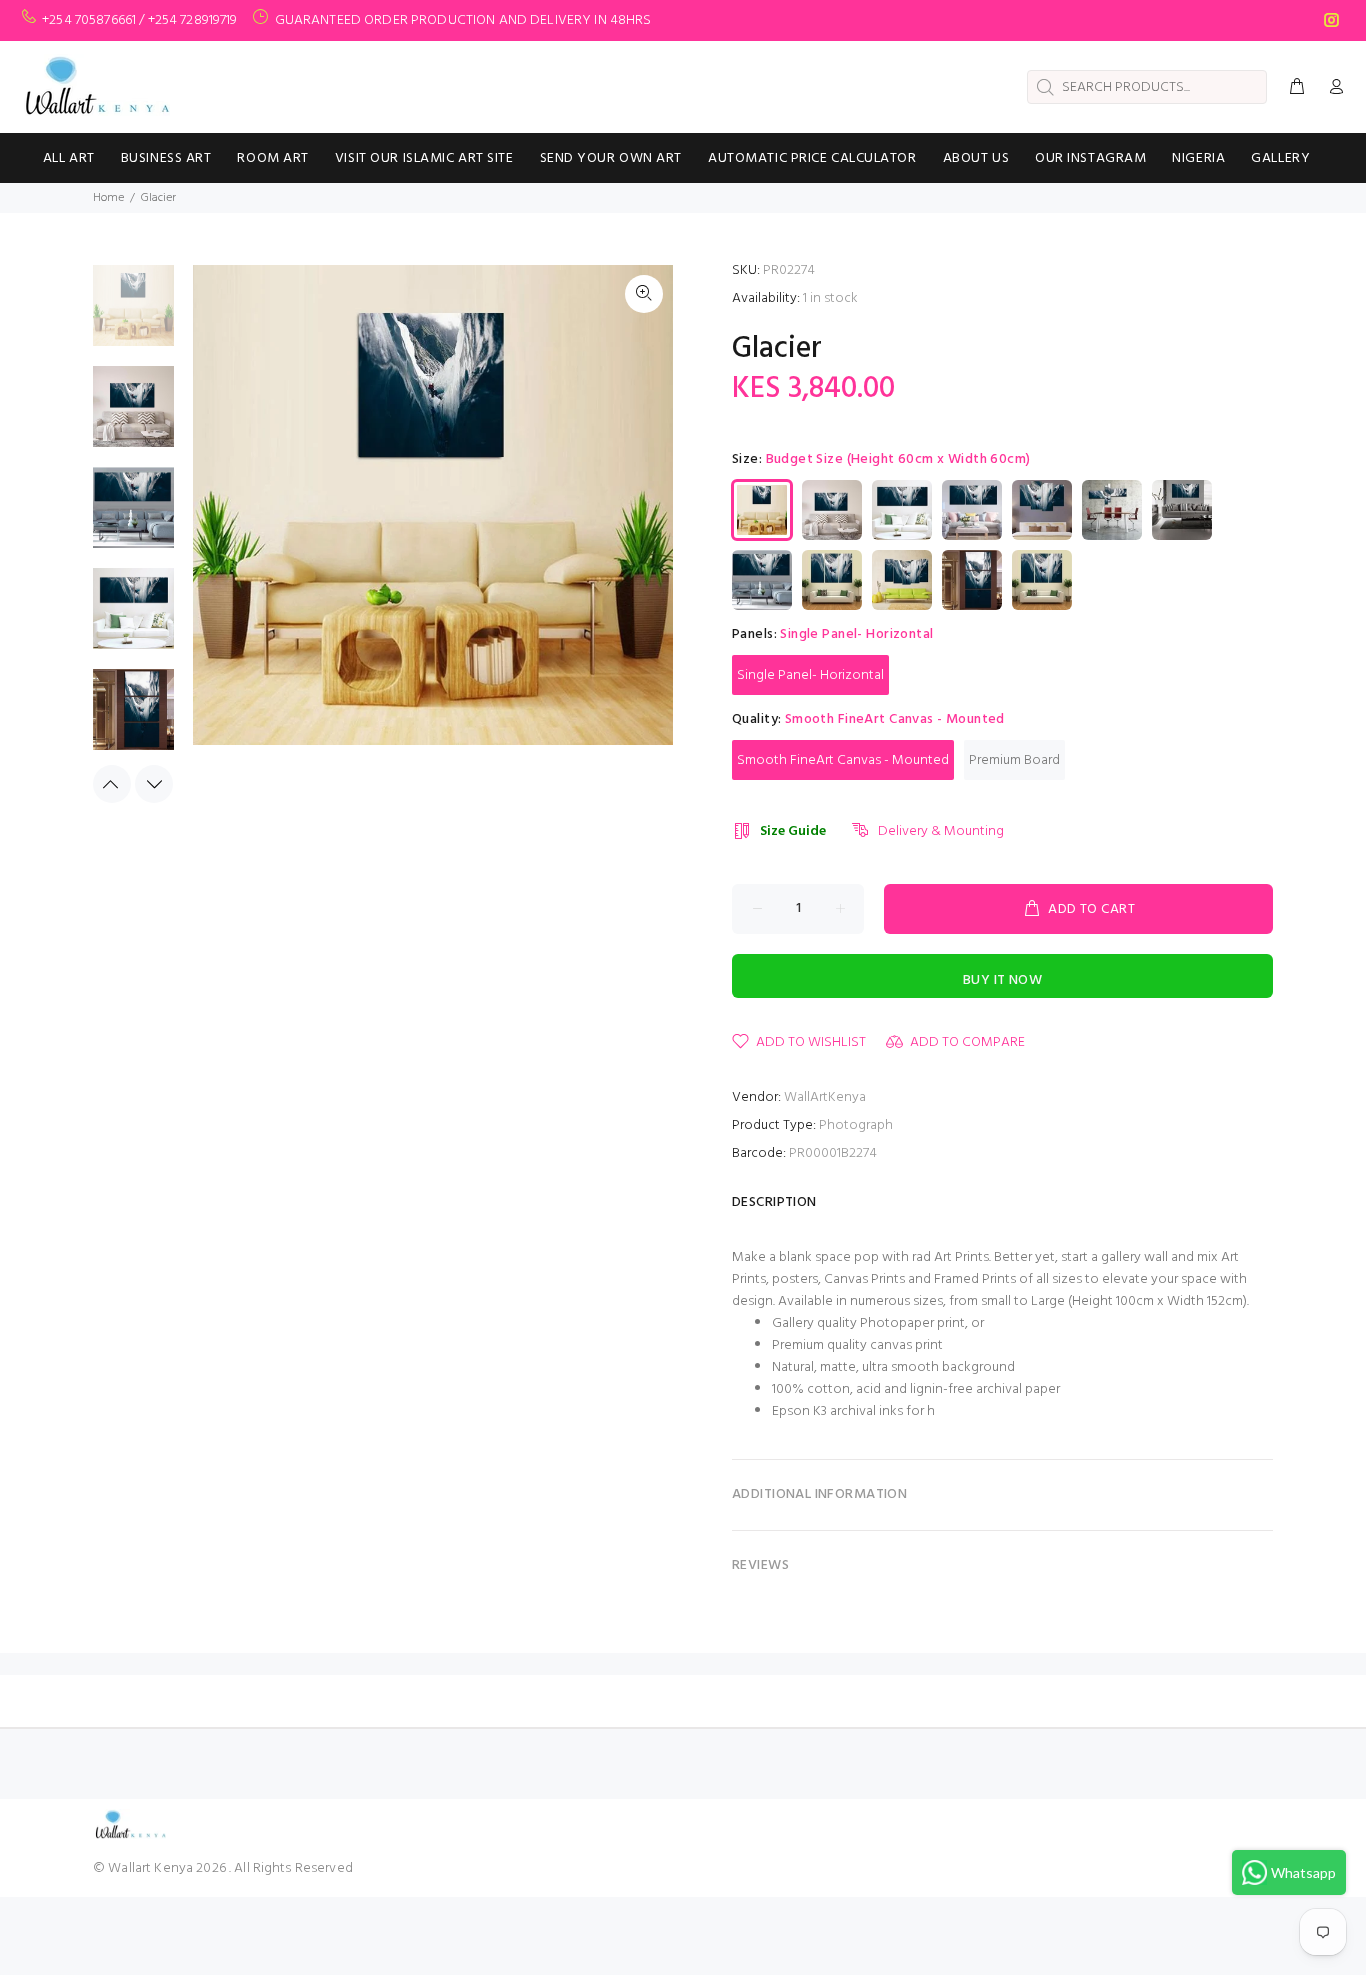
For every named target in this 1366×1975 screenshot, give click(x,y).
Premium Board (1014, 760)
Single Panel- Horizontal (810, 675)
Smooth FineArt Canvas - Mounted (843, 760)
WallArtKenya (825, 1097)
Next (154, 784)
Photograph (856, 1125)
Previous (112, 784)
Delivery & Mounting (941, 831)
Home (108, 198)
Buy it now (1002, 980)
